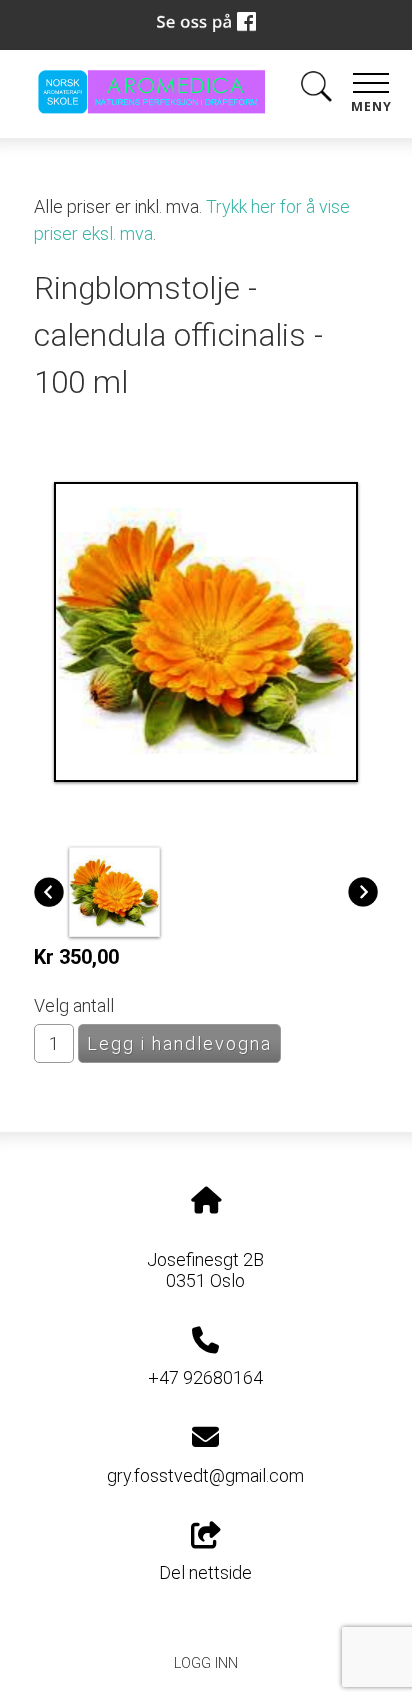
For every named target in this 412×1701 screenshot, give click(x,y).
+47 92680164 (205, 1377)
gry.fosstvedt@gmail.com (205, 1475)
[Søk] (316, 90)
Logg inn (206, 1663)
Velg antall (74, 1005)
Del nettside (205, 1572)
